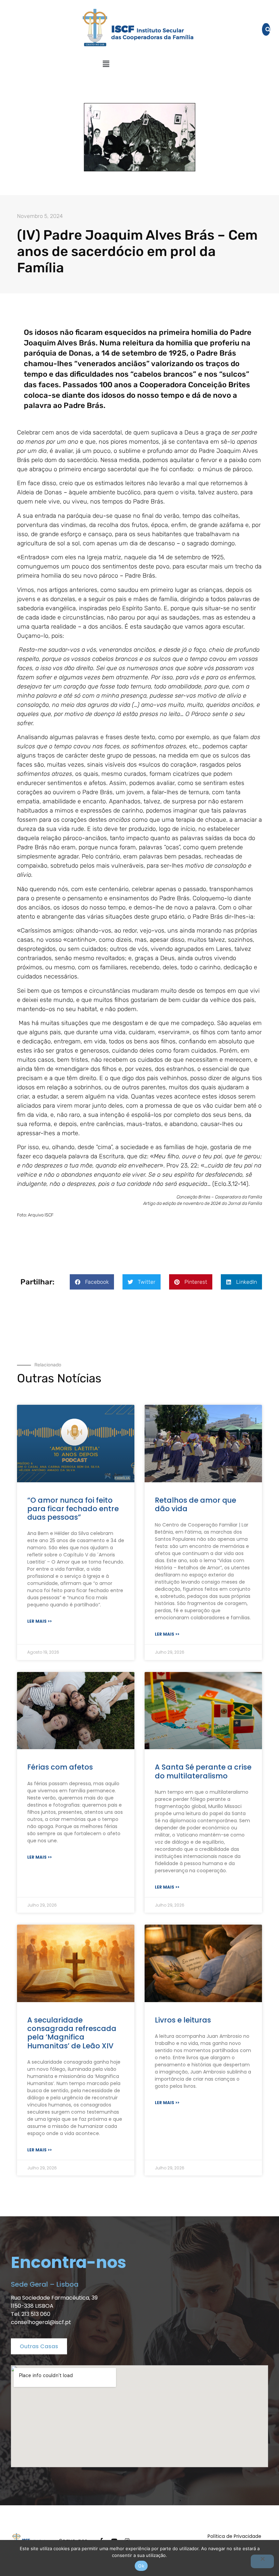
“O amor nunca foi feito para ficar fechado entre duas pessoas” (73, 1509)
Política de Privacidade (234, 2536)
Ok (141, 2566)
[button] (106, 64)
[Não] (262, 2561)
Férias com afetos (60, 1767)
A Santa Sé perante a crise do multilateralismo (203, 1771)
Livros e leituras (183, 2020)
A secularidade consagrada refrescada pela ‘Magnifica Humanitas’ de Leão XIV (72, 2033)
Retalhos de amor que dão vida (195, 1504)
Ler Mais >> (39, 1621)
